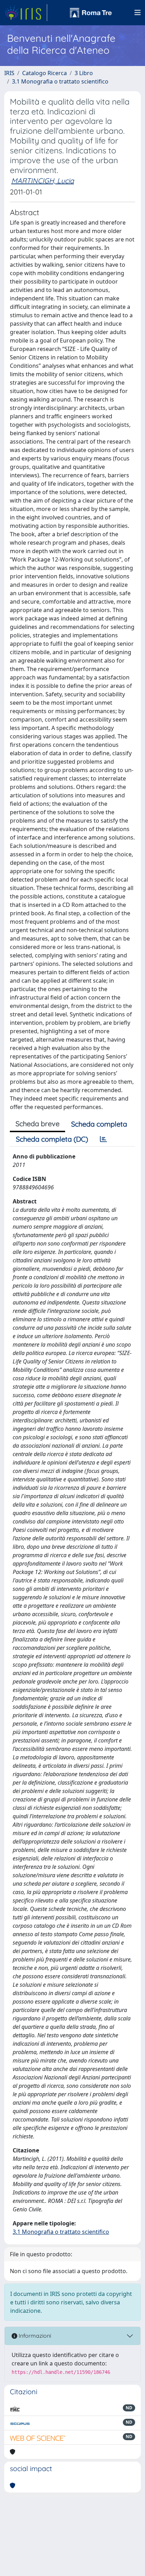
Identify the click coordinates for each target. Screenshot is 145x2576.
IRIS (9, 73)
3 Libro (84, 73)
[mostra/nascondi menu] (138, 13)
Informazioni (34, 2336)
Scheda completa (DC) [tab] (52, 1139)
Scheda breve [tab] (37, 1124)
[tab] (103, 1139)
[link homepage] (26, 13)
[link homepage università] (91, 13)
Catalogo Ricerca (45, 73)
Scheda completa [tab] (99, 1124)
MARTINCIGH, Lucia (43, 181)
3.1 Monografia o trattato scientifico (60, 81)
